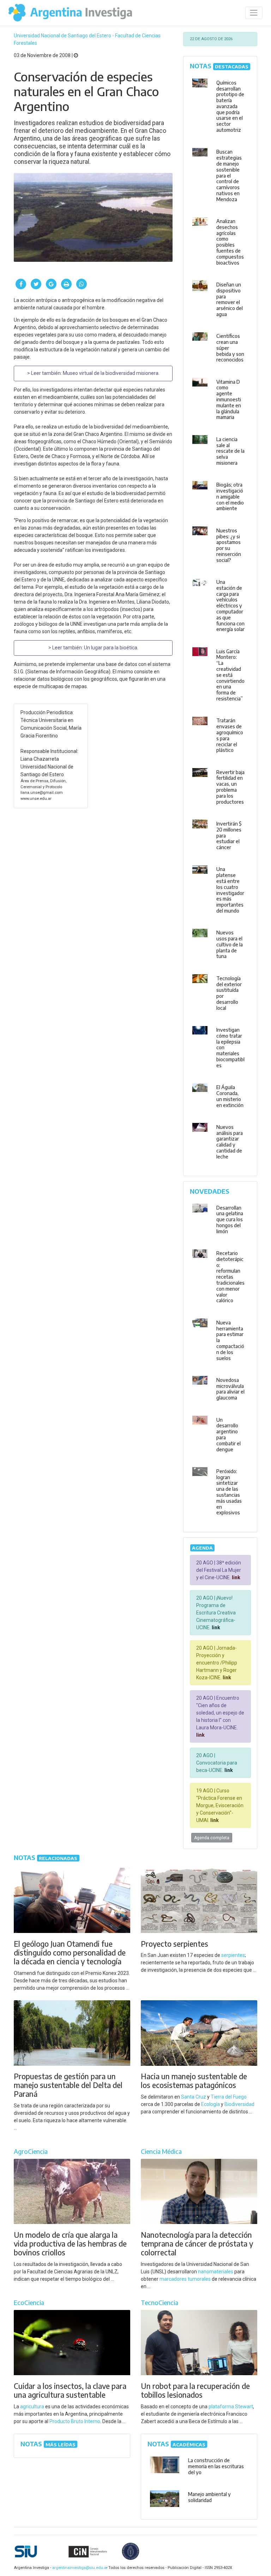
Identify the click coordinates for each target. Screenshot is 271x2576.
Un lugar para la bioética (111, 648)
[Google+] (51, 284)
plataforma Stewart (231, 2407)
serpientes (233, 1955)
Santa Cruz (194, 2097)
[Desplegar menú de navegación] (254, 13)
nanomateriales (216, 2272)
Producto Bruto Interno (75, 2421)
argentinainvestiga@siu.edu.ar (79, 2568)
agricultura (32, 2407)
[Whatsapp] (82, 284)
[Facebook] (21, 284)
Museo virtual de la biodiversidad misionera (111, 373)
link (236, 1577)
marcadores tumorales (185, 2279)
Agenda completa (212, 1838)
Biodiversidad (239, 2104)
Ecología (210, 2104)
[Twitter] (36, 284)
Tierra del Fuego (229, 2097)
